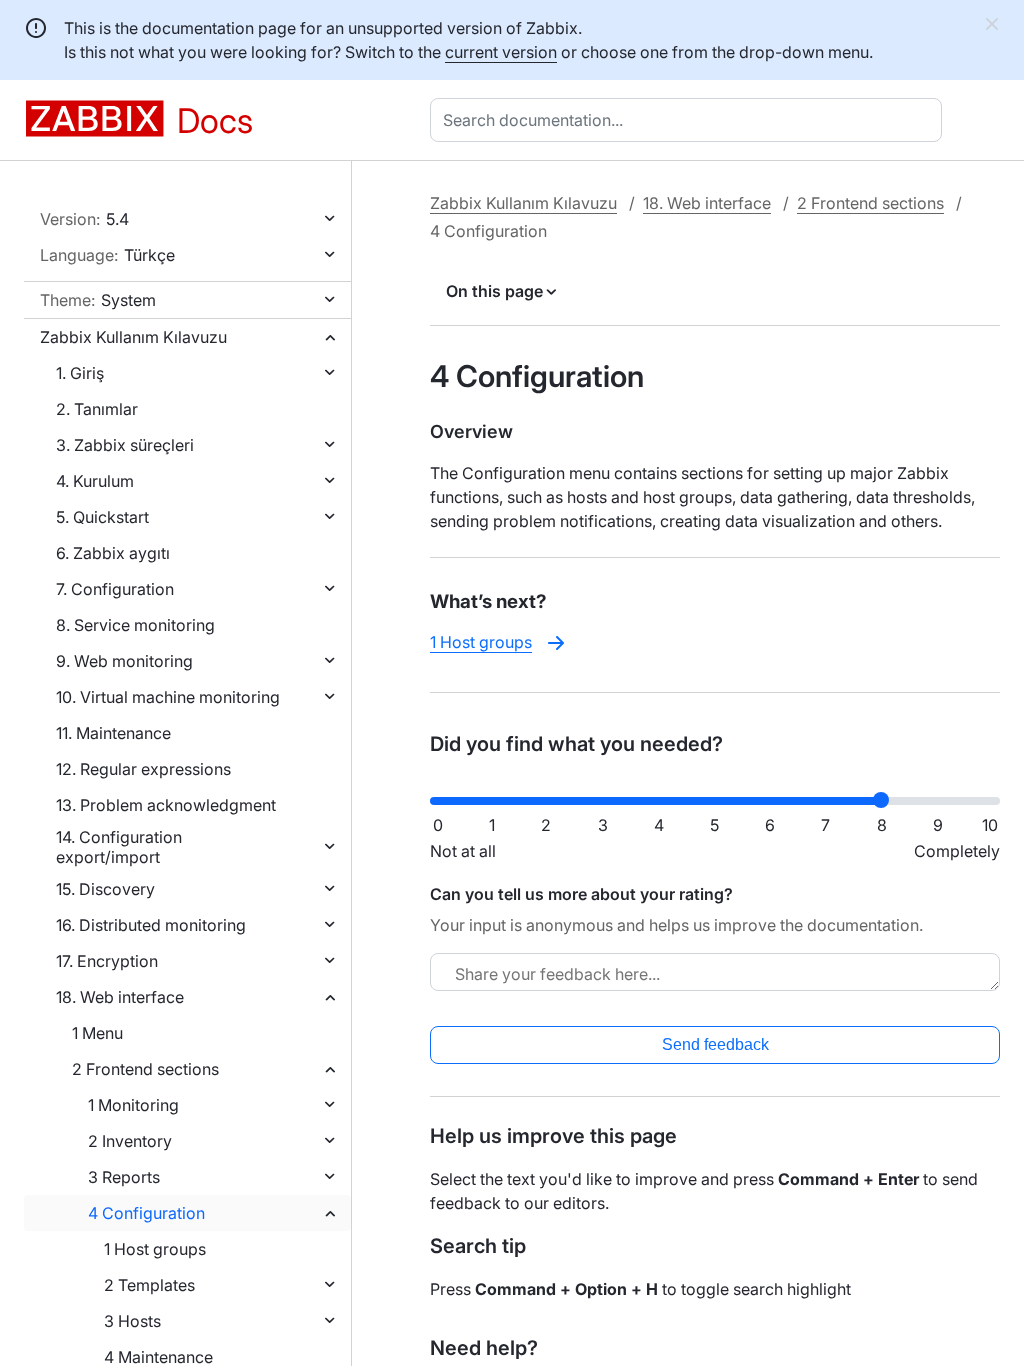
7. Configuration (115, 589)
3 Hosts (132, 1321)
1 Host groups (155, 1249)
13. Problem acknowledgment (166, 805)
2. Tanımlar (97, 409)
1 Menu (97, 1033)
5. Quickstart (102, 517)
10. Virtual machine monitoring (168, 697)
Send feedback (715, 1044)
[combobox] (690, 120)
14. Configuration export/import (119, 847)
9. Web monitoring (124, 661)
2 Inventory (130, 1141)
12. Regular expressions (143, 769)
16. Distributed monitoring (151, 925)
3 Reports (124, 1177)
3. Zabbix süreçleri (125, 445)
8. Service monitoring (135, 625)
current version (501, 52)
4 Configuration (146, 1213)
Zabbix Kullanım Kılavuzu (133, 337)
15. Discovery (105, 889)
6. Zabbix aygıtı (113, 553)
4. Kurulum (95, 481)
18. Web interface (120, 997)
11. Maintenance (113, 733)
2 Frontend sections (145, 1069)
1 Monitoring (133, 1105)
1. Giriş (80, 373)
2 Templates (149, 1285)
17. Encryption (107, 961)
